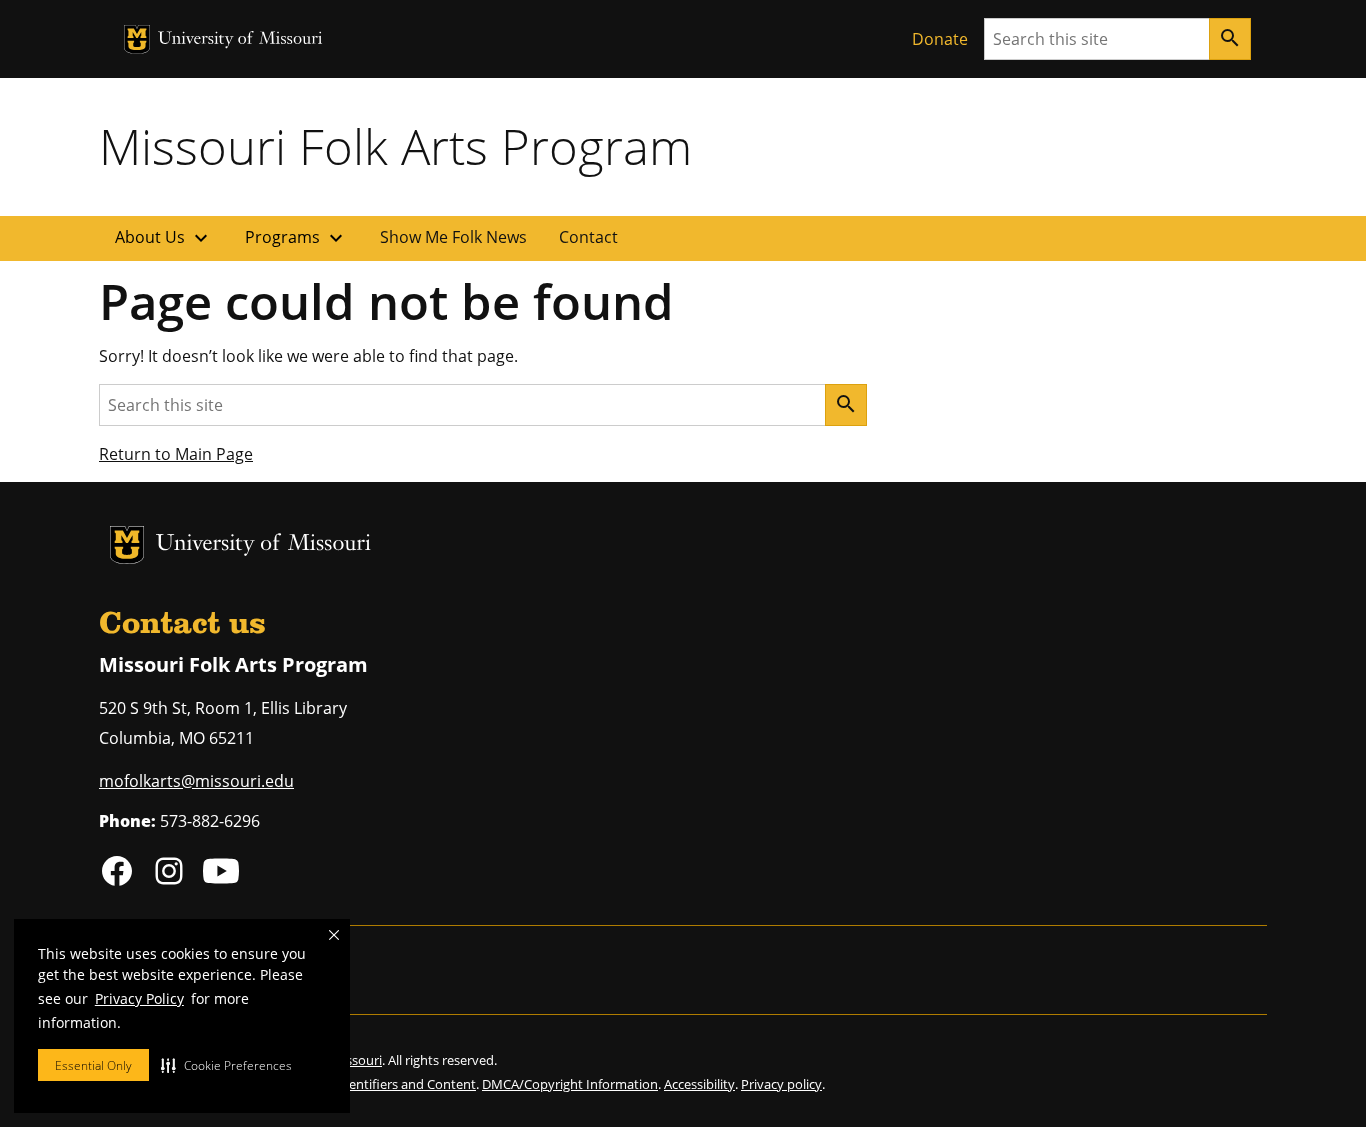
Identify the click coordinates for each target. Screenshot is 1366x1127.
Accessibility (699, 1084)
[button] (226, 1065)
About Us (164, 238)
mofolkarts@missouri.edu (196, 781)
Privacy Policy (139, 998)
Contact (588, 237)
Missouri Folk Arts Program (395, 146)
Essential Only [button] (93, 1065)
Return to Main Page (176, 454)
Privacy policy (781, 1084)
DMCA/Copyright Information (570, 1084)
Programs (296, 238)
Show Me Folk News (453, 237)
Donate (940, 39)
